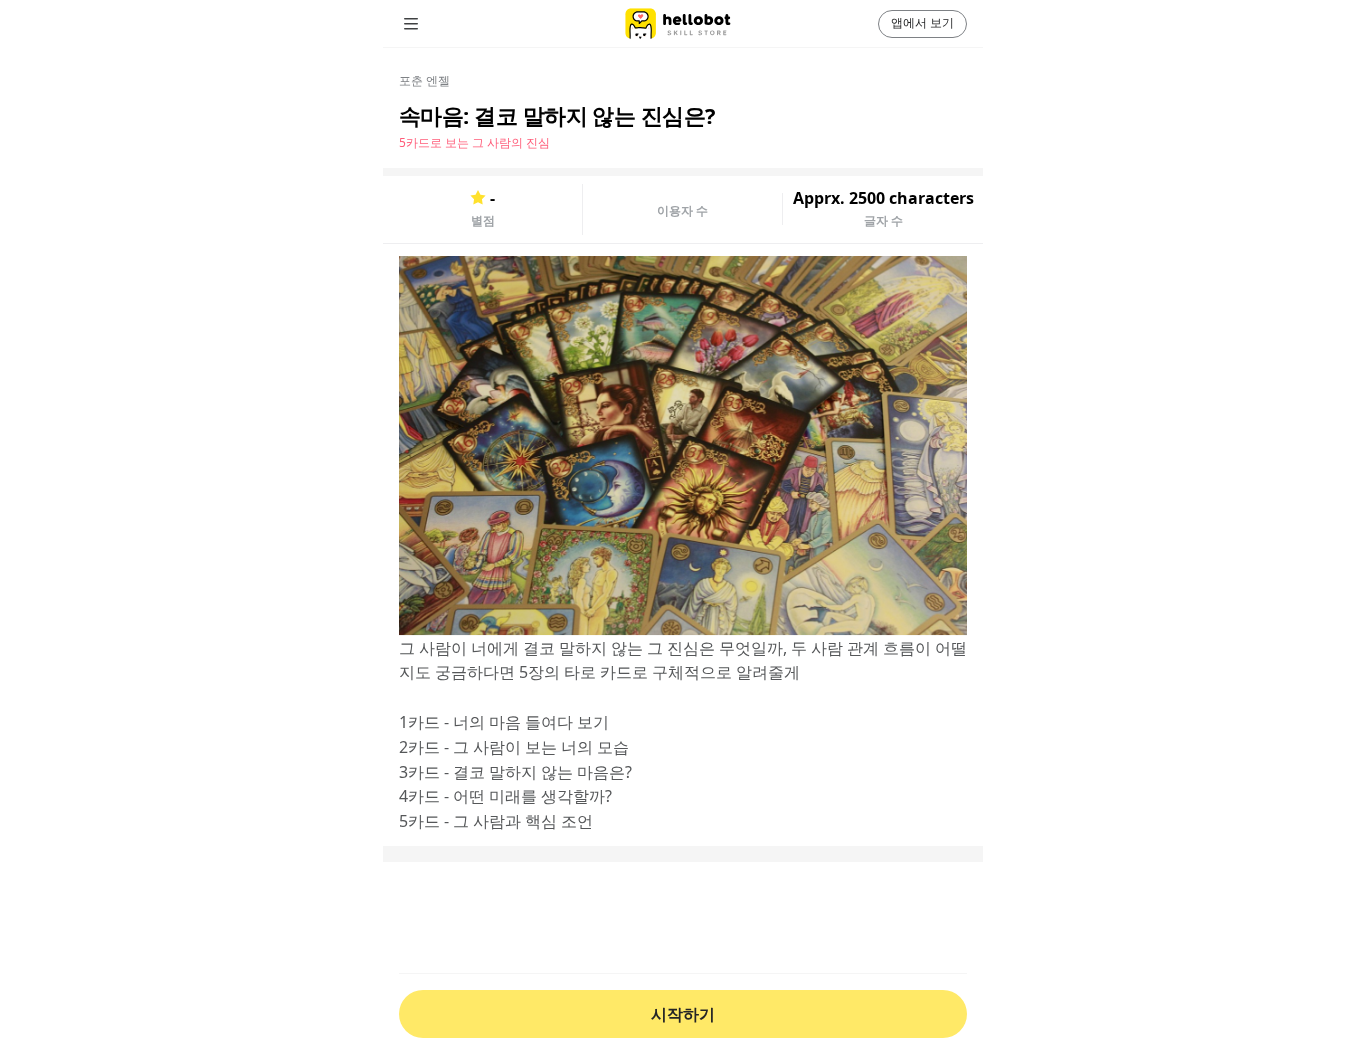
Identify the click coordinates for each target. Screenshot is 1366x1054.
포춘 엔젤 (424, 80)
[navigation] (439, 24)
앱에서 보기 (922, 22)
